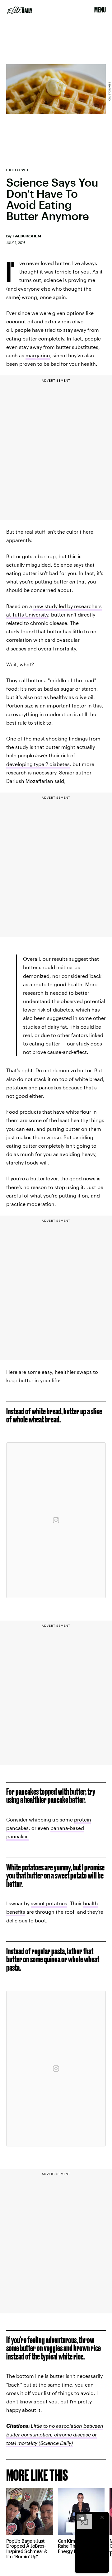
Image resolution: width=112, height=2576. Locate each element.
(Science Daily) (55, 2443)
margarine (38, 355)
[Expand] (82, 2517)
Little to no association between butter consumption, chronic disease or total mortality (55, 2434)
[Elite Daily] (20, 10)
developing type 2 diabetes (38, 764)
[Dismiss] (102, 2517)
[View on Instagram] (56, 1520)
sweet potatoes (49, 1903)
